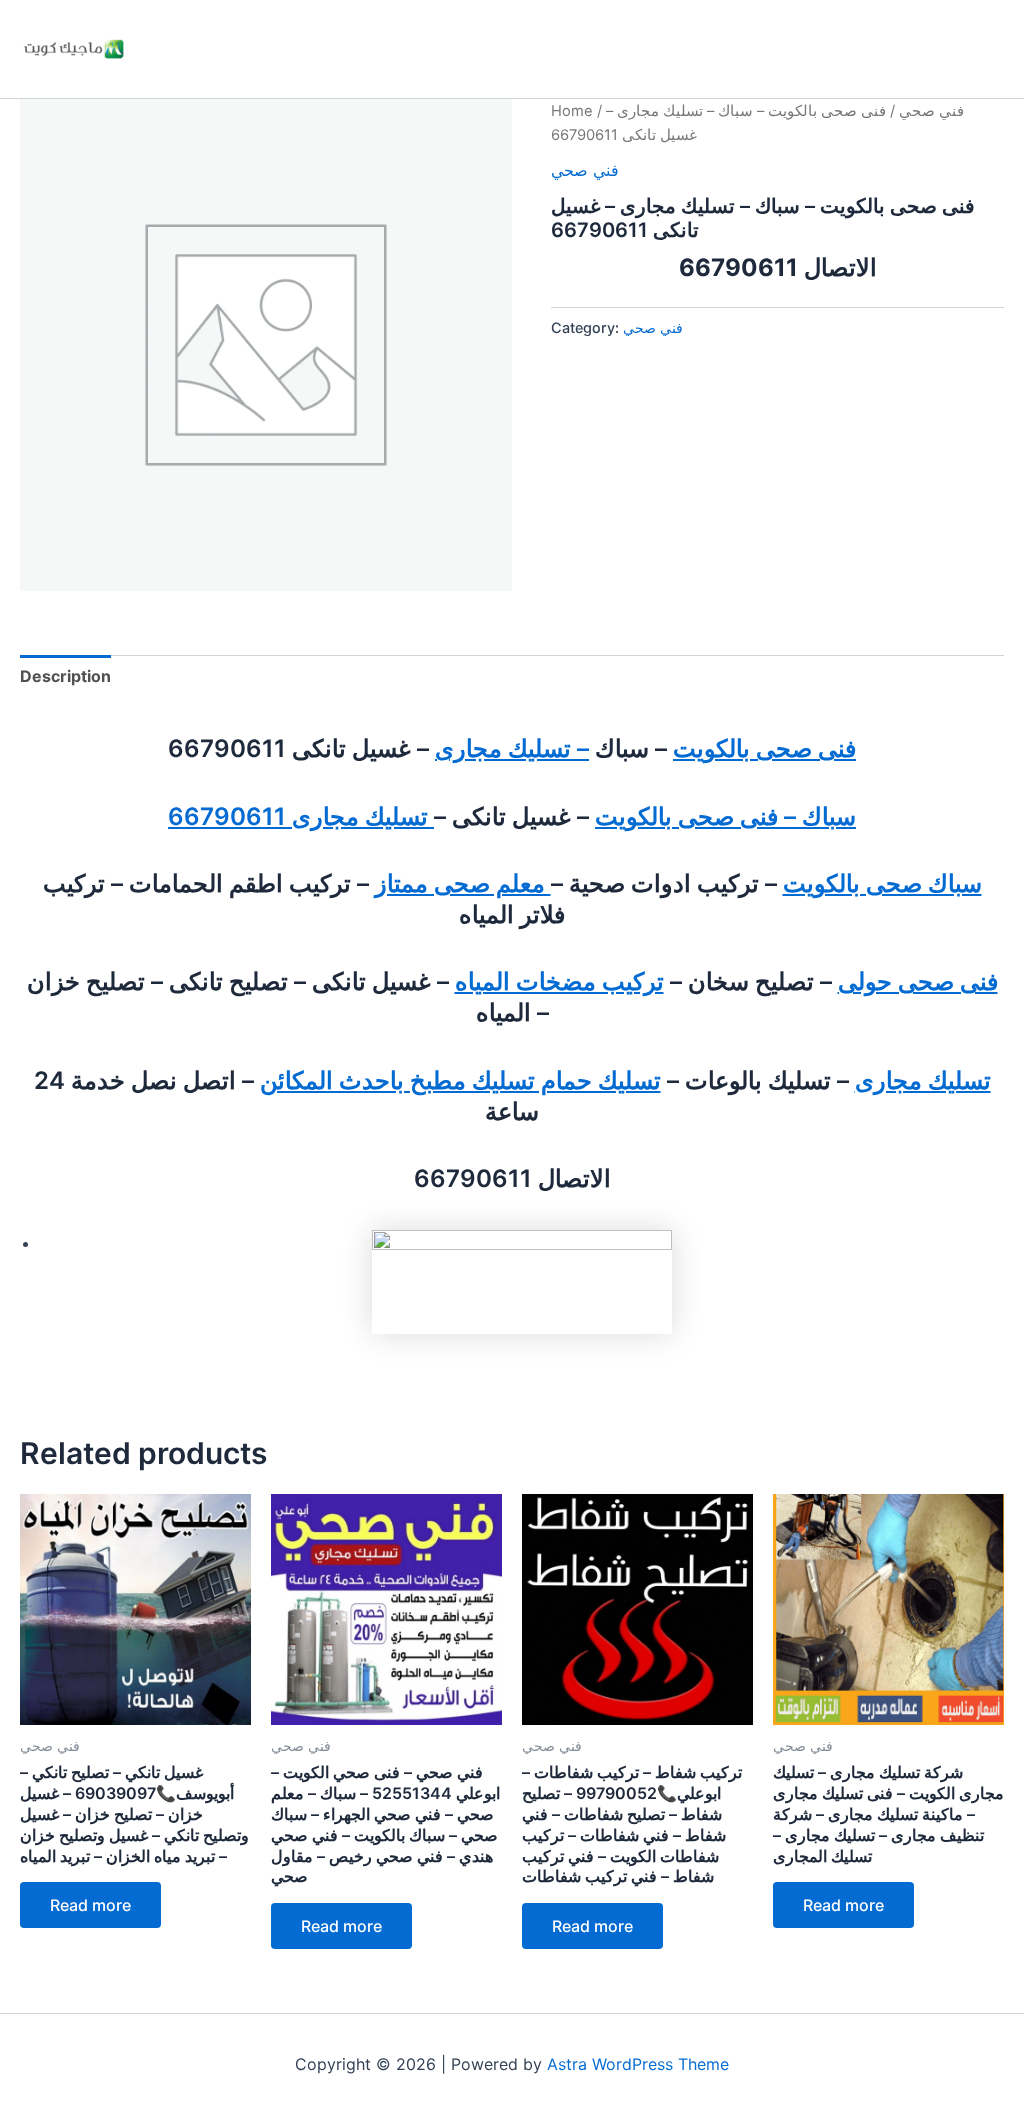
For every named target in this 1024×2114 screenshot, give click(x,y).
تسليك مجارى (923, 1080)
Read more (90, 1905)
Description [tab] (65, 676)
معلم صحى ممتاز (463, 883)
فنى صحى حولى (918, 981)
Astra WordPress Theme (638, 2064)
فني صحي (931, 111)
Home (572, 111)
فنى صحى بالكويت (764, 748)
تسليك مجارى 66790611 (301, 816)
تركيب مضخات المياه (559, 981)
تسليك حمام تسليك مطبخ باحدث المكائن (460, 1080)
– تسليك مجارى (512, 748)
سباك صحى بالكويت (882, 883)
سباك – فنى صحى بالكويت (725, 816)
